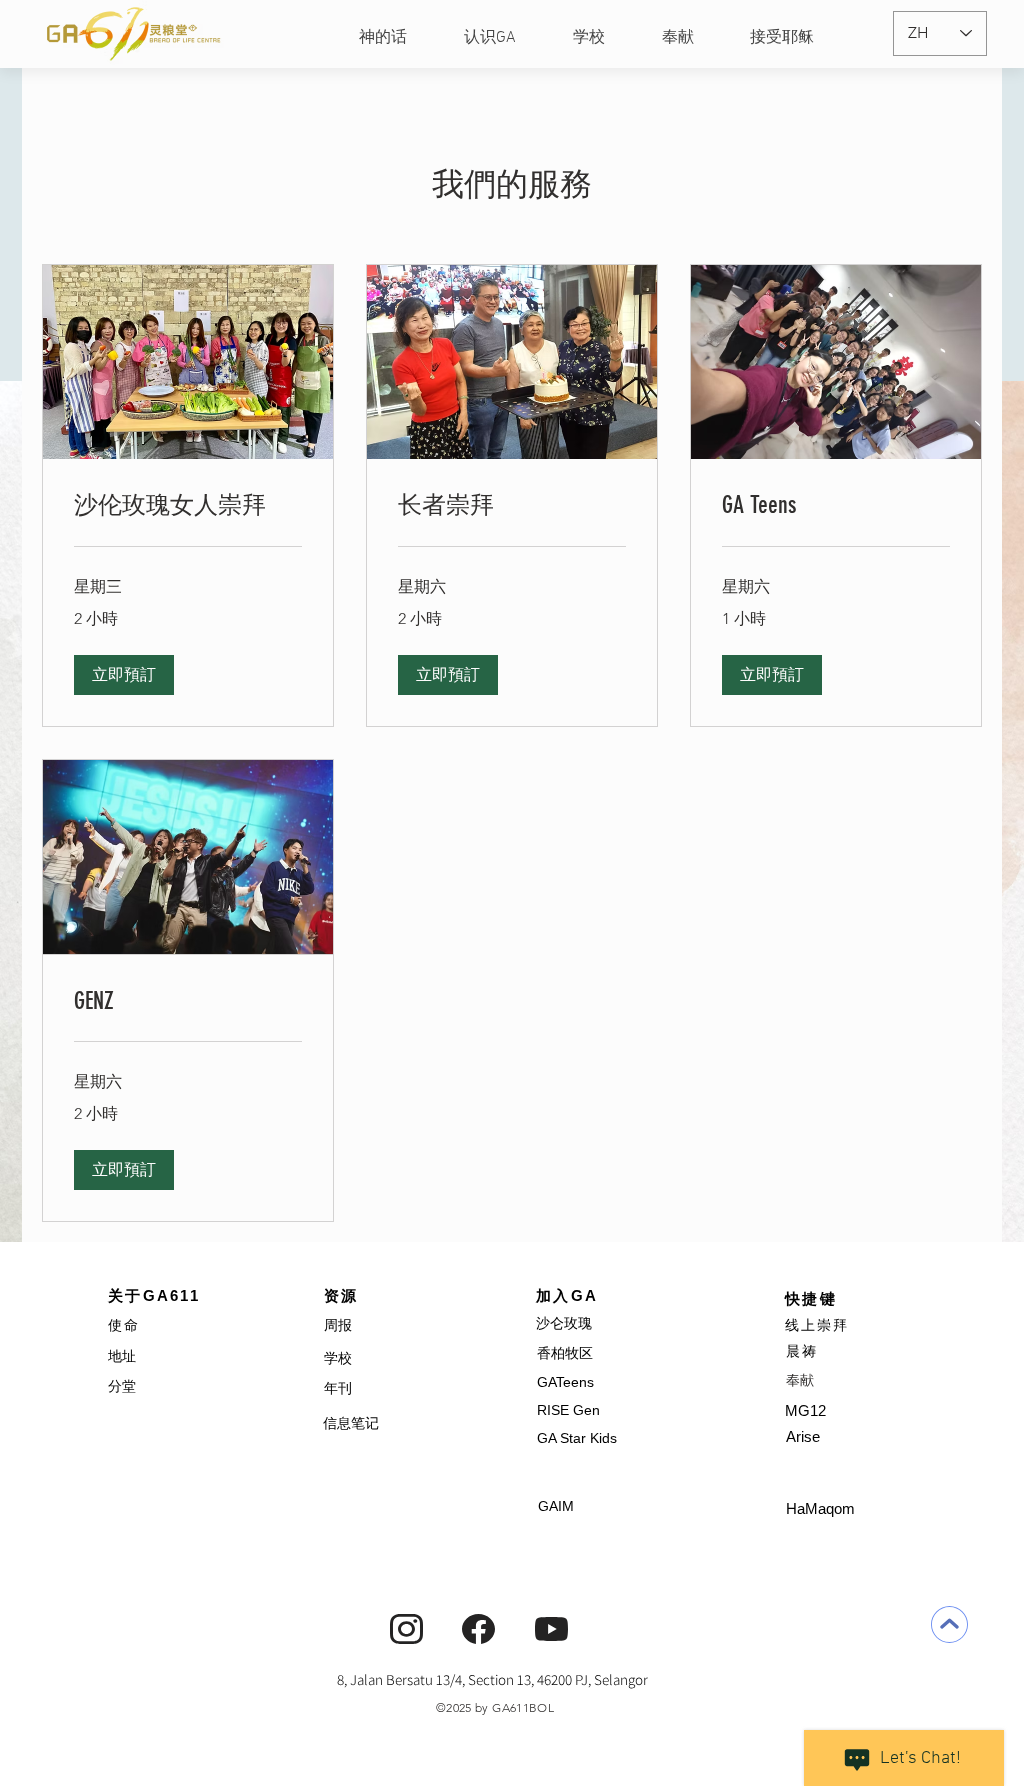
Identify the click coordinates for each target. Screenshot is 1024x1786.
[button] (124, 675)
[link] (188, 506)
